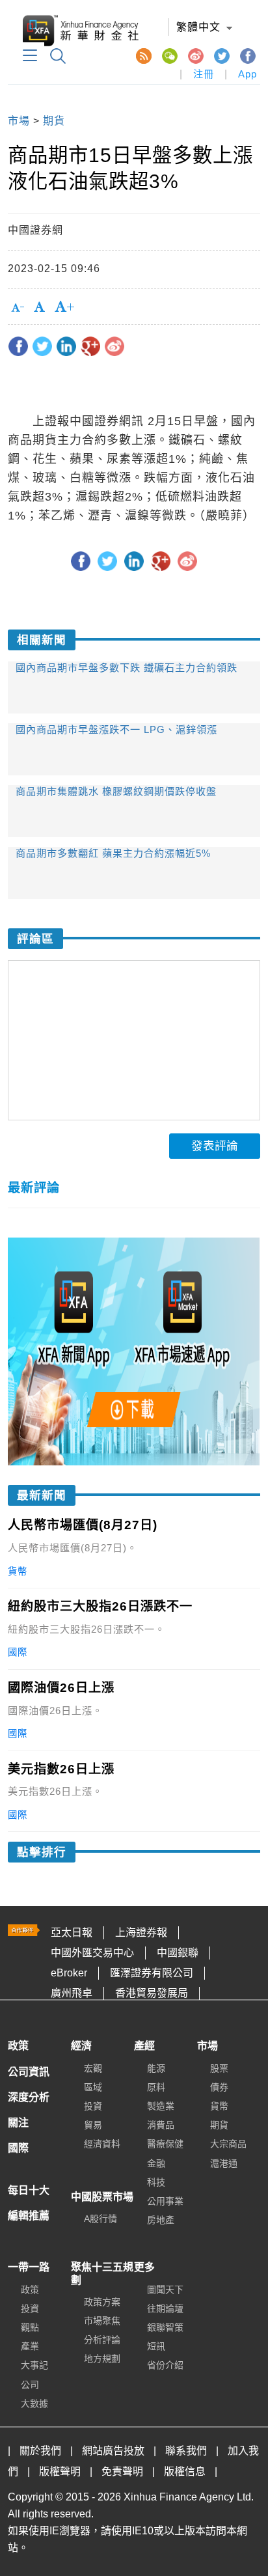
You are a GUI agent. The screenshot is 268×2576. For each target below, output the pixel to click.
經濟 (81, 2046)
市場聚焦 (102, 2321)
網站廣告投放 (113, 2451)
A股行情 (100, 2219)
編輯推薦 (29, 2216)
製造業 (161, 2106)
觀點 (30, 2327)
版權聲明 (60, 2472)
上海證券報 (141, 1932)
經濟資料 (102, 2144)
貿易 (93, 2125)
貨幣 (219, 2106)
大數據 (34, 2403)
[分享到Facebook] (18, 346)
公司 (30, 2385)
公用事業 (165, 2201)
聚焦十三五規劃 (102, 2273)
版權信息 (185, 2472)
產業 (30, 2346)
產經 (144, 2046)
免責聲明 (122, 2472)
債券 (219, 2087)
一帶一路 (29, 2267)
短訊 (156, 2346)
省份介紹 (165, 2365)
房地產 (161, 2220)
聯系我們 (186, 2451)
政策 (18, 2046)
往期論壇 (165, 2308)
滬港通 (224, 2163)
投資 (93, 2106)
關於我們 (40, 2451)
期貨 (54, 121)
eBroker (69, 1973)
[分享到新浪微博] (114, 346)
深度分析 (29, 2097)
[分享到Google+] (90, 346)
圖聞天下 (165, 2290)
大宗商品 (228, 2144)
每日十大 (29, 2190)
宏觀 (93, 2068)
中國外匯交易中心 (92, 1953)
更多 (144, 2267)
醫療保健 (165, 2144)
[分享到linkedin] (66, 346)
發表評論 (215, 1146)
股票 (219, 2068)
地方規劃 (102, 2359)
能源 (156, 2068)
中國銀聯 (178, 1953)
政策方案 (102, 2302)
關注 (18, 2123)
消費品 (161, 2125)
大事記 (34, 2365)
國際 (18, 2148)
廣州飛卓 (72, 1993)
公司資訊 (29, 2072)
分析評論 (102, 2340)
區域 (93, 2087)
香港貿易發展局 (152, 1993)
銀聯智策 (165, 2327)
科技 (156, 2182)
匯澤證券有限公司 (152, 1973)
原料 (156, 2087)
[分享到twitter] (42, 346)
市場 (19, 121)
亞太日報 (72, 1932)
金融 (156, 2163)
